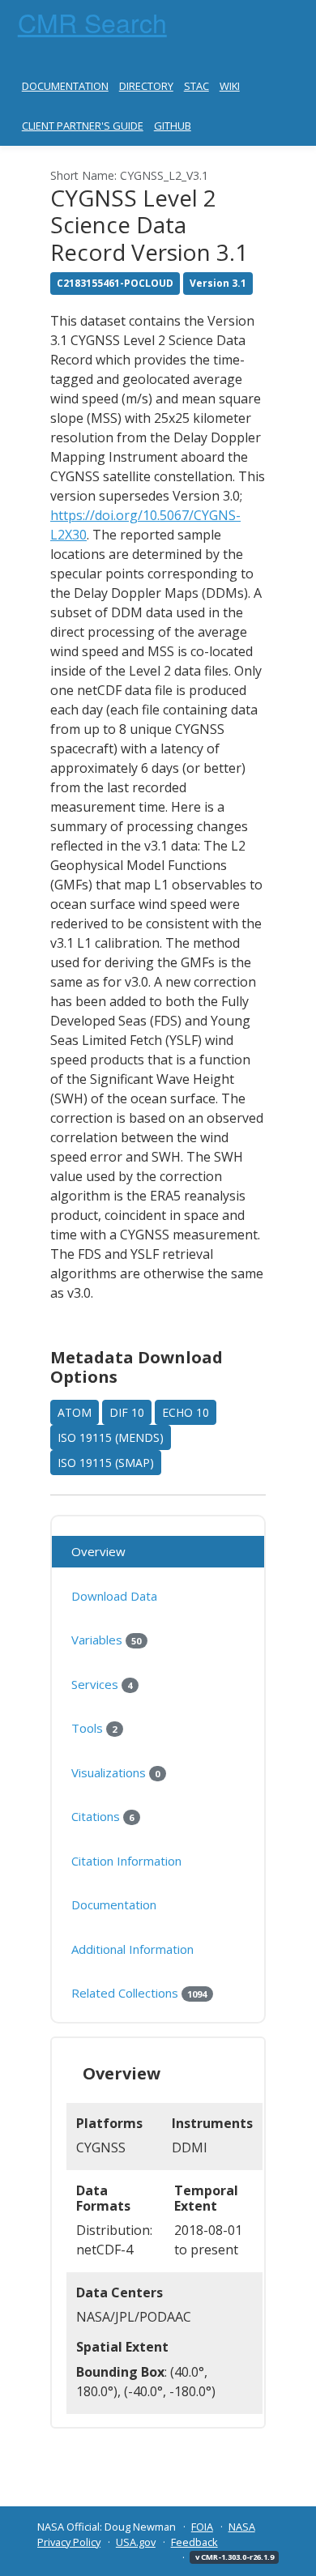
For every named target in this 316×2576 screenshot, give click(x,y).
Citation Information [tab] (126, 1861)
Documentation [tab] (114, 1904)
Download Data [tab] (114, 1596)
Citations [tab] (102, 1816)
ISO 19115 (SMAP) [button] (106, 1463)
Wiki (230, 86)
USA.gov (136, 2542)
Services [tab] (102, 1684)
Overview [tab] (98, 1551)
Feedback (194, 2542)
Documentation (65, 86)
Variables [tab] (106, 1640)
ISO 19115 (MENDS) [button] (111, 1437)
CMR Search (92, 22)
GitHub (173, 126)
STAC (196, 86)
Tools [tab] (94, 1728)
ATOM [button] (75, 1412)
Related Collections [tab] (139, 1993)
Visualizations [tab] (115, 1772)
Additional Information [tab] (132, 1949)
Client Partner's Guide (83, 126)
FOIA (202, 2527)
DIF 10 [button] (127, 1412)
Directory (146, 86)
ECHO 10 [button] (186, 1412)
